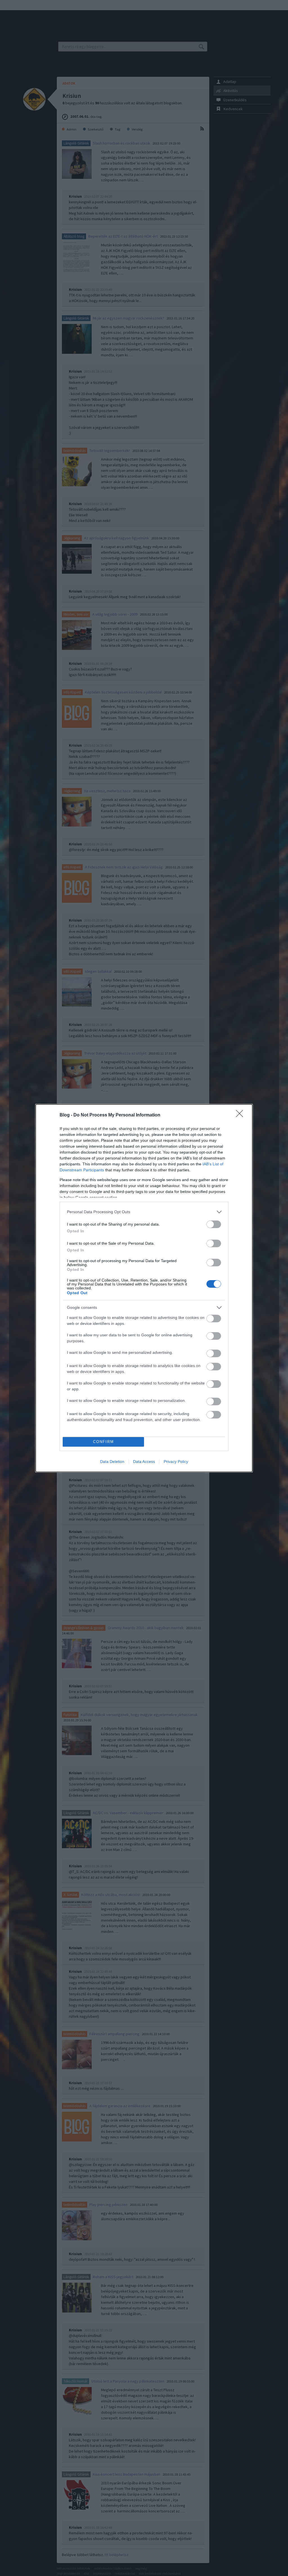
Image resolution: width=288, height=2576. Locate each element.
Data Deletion (112, 1462)
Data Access (144, 1462)
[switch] (214, 1224)
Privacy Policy (176, 1462)
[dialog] (144, 1288)
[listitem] (144, 1212)
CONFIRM (103, 1442)
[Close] (241, 1115)
